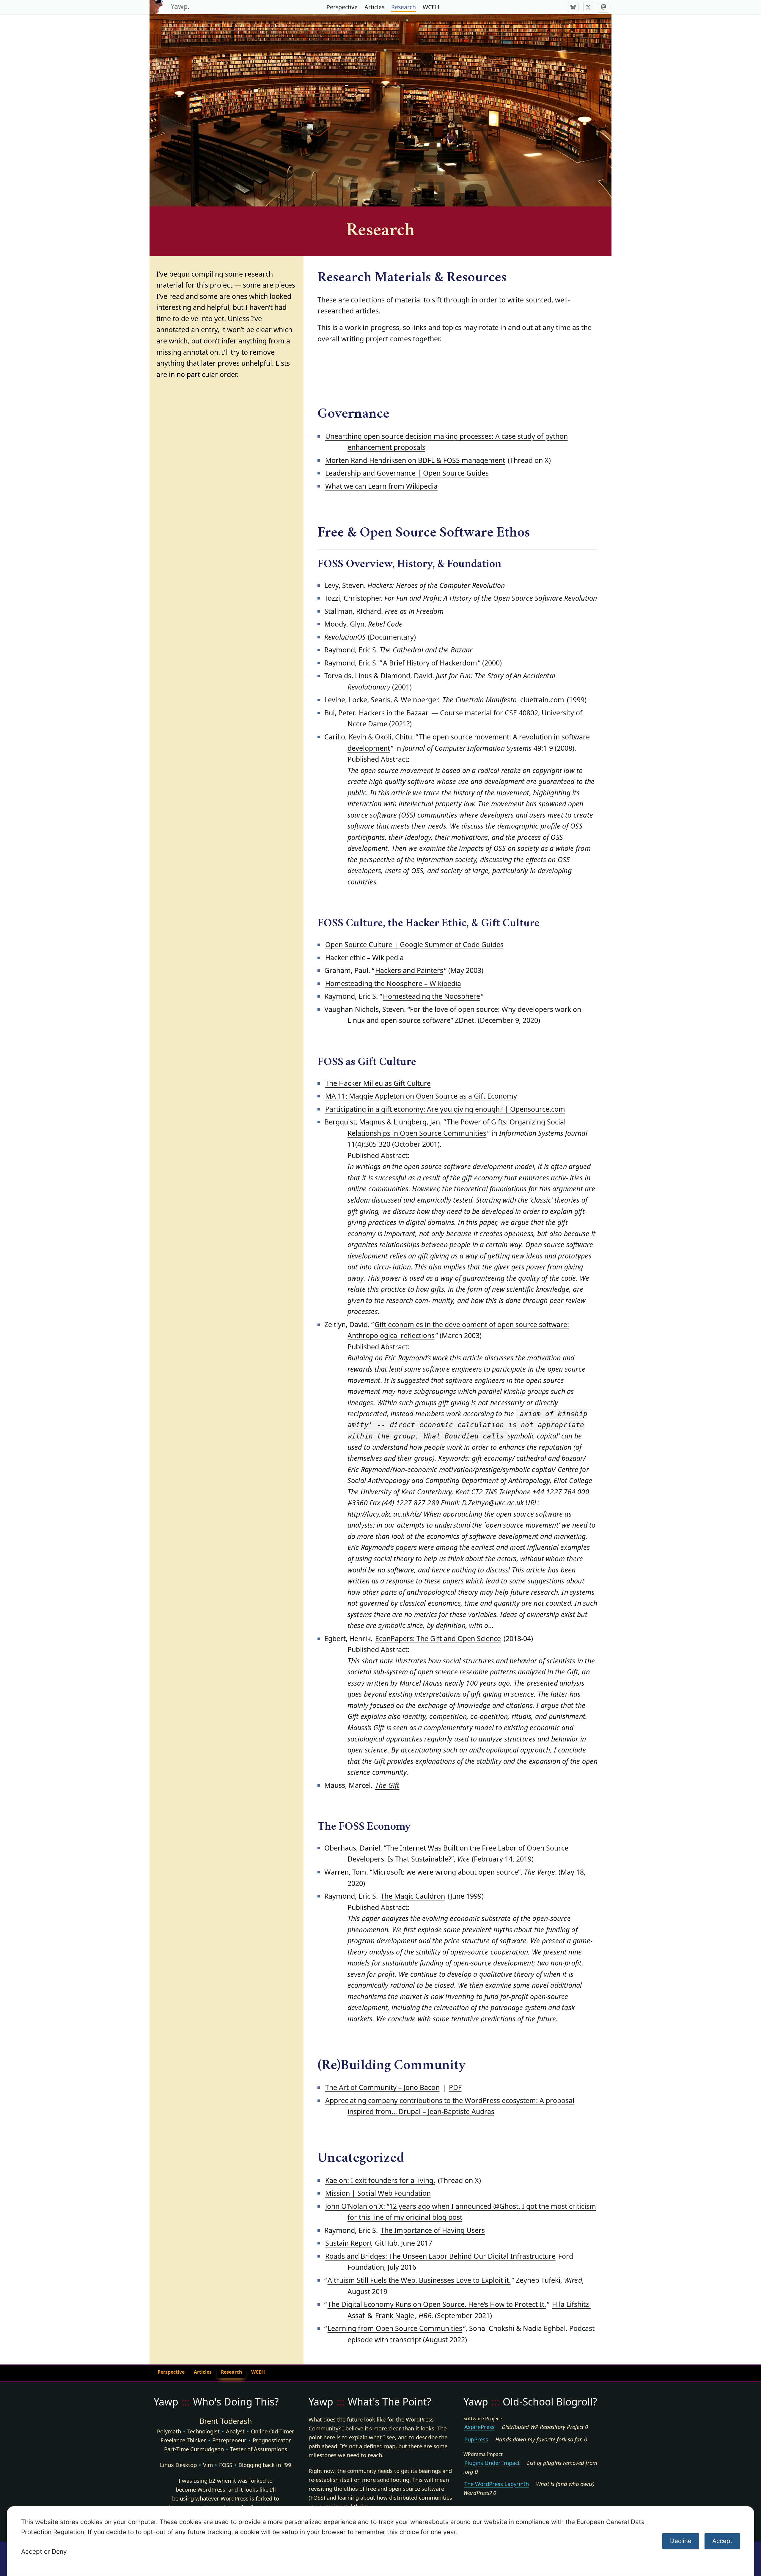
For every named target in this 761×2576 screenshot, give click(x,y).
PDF (455, 2087)
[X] (588, 7)
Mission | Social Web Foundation (378, 2193)
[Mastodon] (604, 7)
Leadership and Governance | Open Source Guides (407, 473)
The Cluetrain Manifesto (479, 700)
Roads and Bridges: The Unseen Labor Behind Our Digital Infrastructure (440, 2256)
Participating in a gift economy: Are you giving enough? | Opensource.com (445, 1109)
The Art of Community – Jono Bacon (382, 2087)
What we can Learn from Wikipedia (381, 486)
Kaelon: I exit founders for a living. (380, 2180)
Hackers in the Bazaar (394, 713)
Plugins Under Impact (492, 2463)
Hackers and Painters (409, 970)
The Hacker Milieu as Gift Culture (378, 1083)
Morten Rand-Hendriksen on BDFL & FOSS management (415, 460)
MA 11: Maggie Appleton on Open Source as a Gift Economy (421, 1096)
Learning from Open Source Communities (395, 2328)
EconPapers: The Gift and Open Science (438, 1638)
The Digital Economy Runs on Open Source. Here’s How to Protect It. (437, 2304)
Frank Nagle (395, 2315)
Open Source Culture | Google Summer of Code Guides (414, 944)
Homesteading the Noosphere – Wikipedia (393, 983)
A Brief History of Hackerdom (430, 663)
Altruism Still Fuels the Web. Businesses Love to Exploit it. (419, 2280)
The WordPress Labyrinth (497, 2484)
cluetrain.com (542, 700)
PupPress (476, 2439)
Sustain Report (349, 2243)
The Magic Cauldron (413, 1896)
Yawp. (180, 6)
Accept (722, 2541)
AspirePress (479, 2427)
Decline (681, 2541)
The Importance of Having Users (433, 2230)
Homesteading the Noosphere (431, 996)
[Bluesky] (573, 7)
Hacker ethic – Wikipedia (364, 957)
